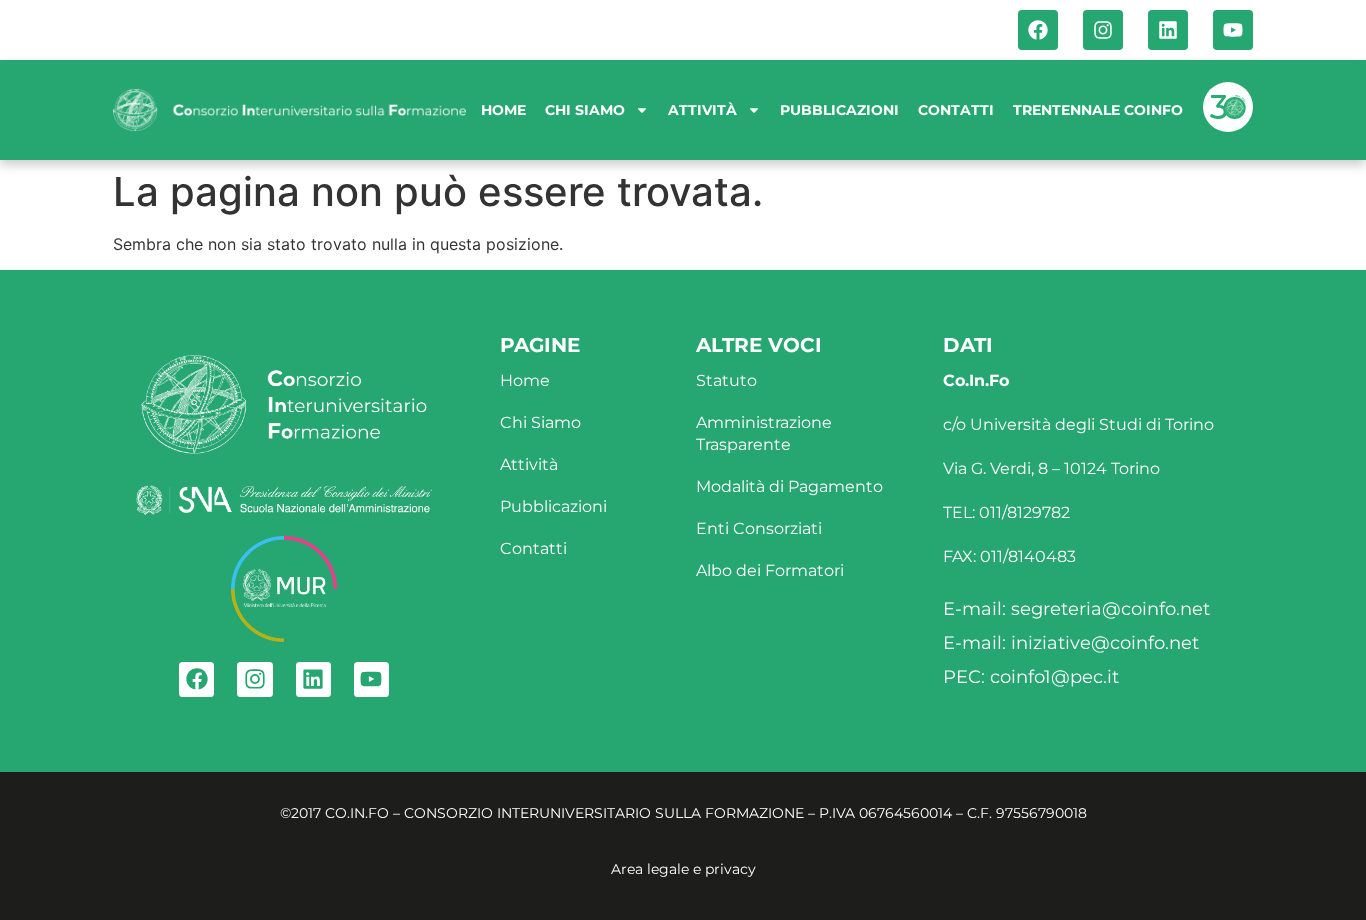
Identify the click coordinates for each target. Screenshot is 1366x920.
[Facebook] (1038, 30)
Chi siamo (585, 110)
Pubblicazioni (839, 110)
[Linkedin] (1168, 30)
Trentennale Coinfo (1098, 110)
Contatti (956, 110)
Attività (702, 110)
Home (503, 110)
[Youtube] (1233, 30)
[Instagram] (1103, 30)
